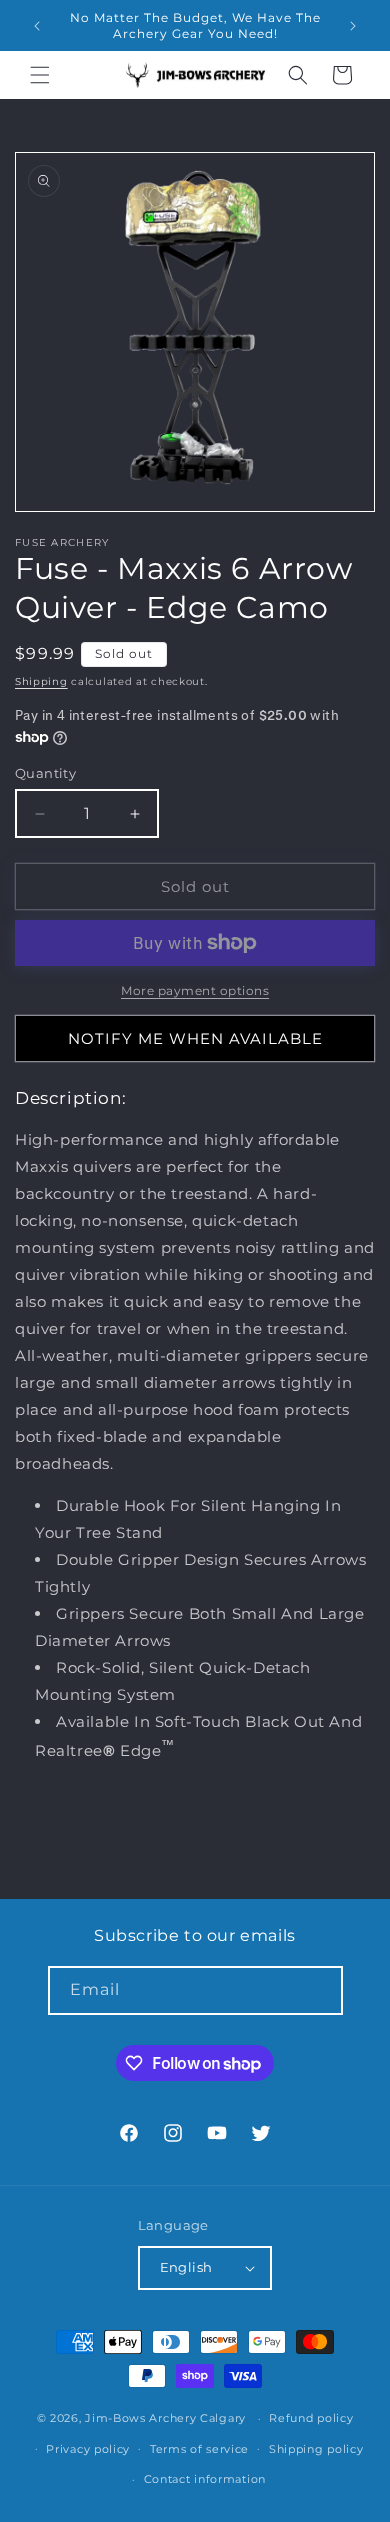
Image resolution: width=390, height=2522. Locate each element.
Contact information (205, 2479)
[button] (40, 75)
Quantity (45, 773)
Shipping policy (316, 2449)
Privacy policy (88, 2449)
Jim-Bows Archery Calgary (165, 2418)
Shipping (41, 681)
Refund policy (311, 2418)
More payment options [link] (195, 990)
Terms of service (199, 2449)
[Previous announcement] (37, 26)
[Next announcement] (353, 26)
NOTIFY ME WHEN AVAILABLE (195, 1038)
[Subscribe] (319, 1990)
